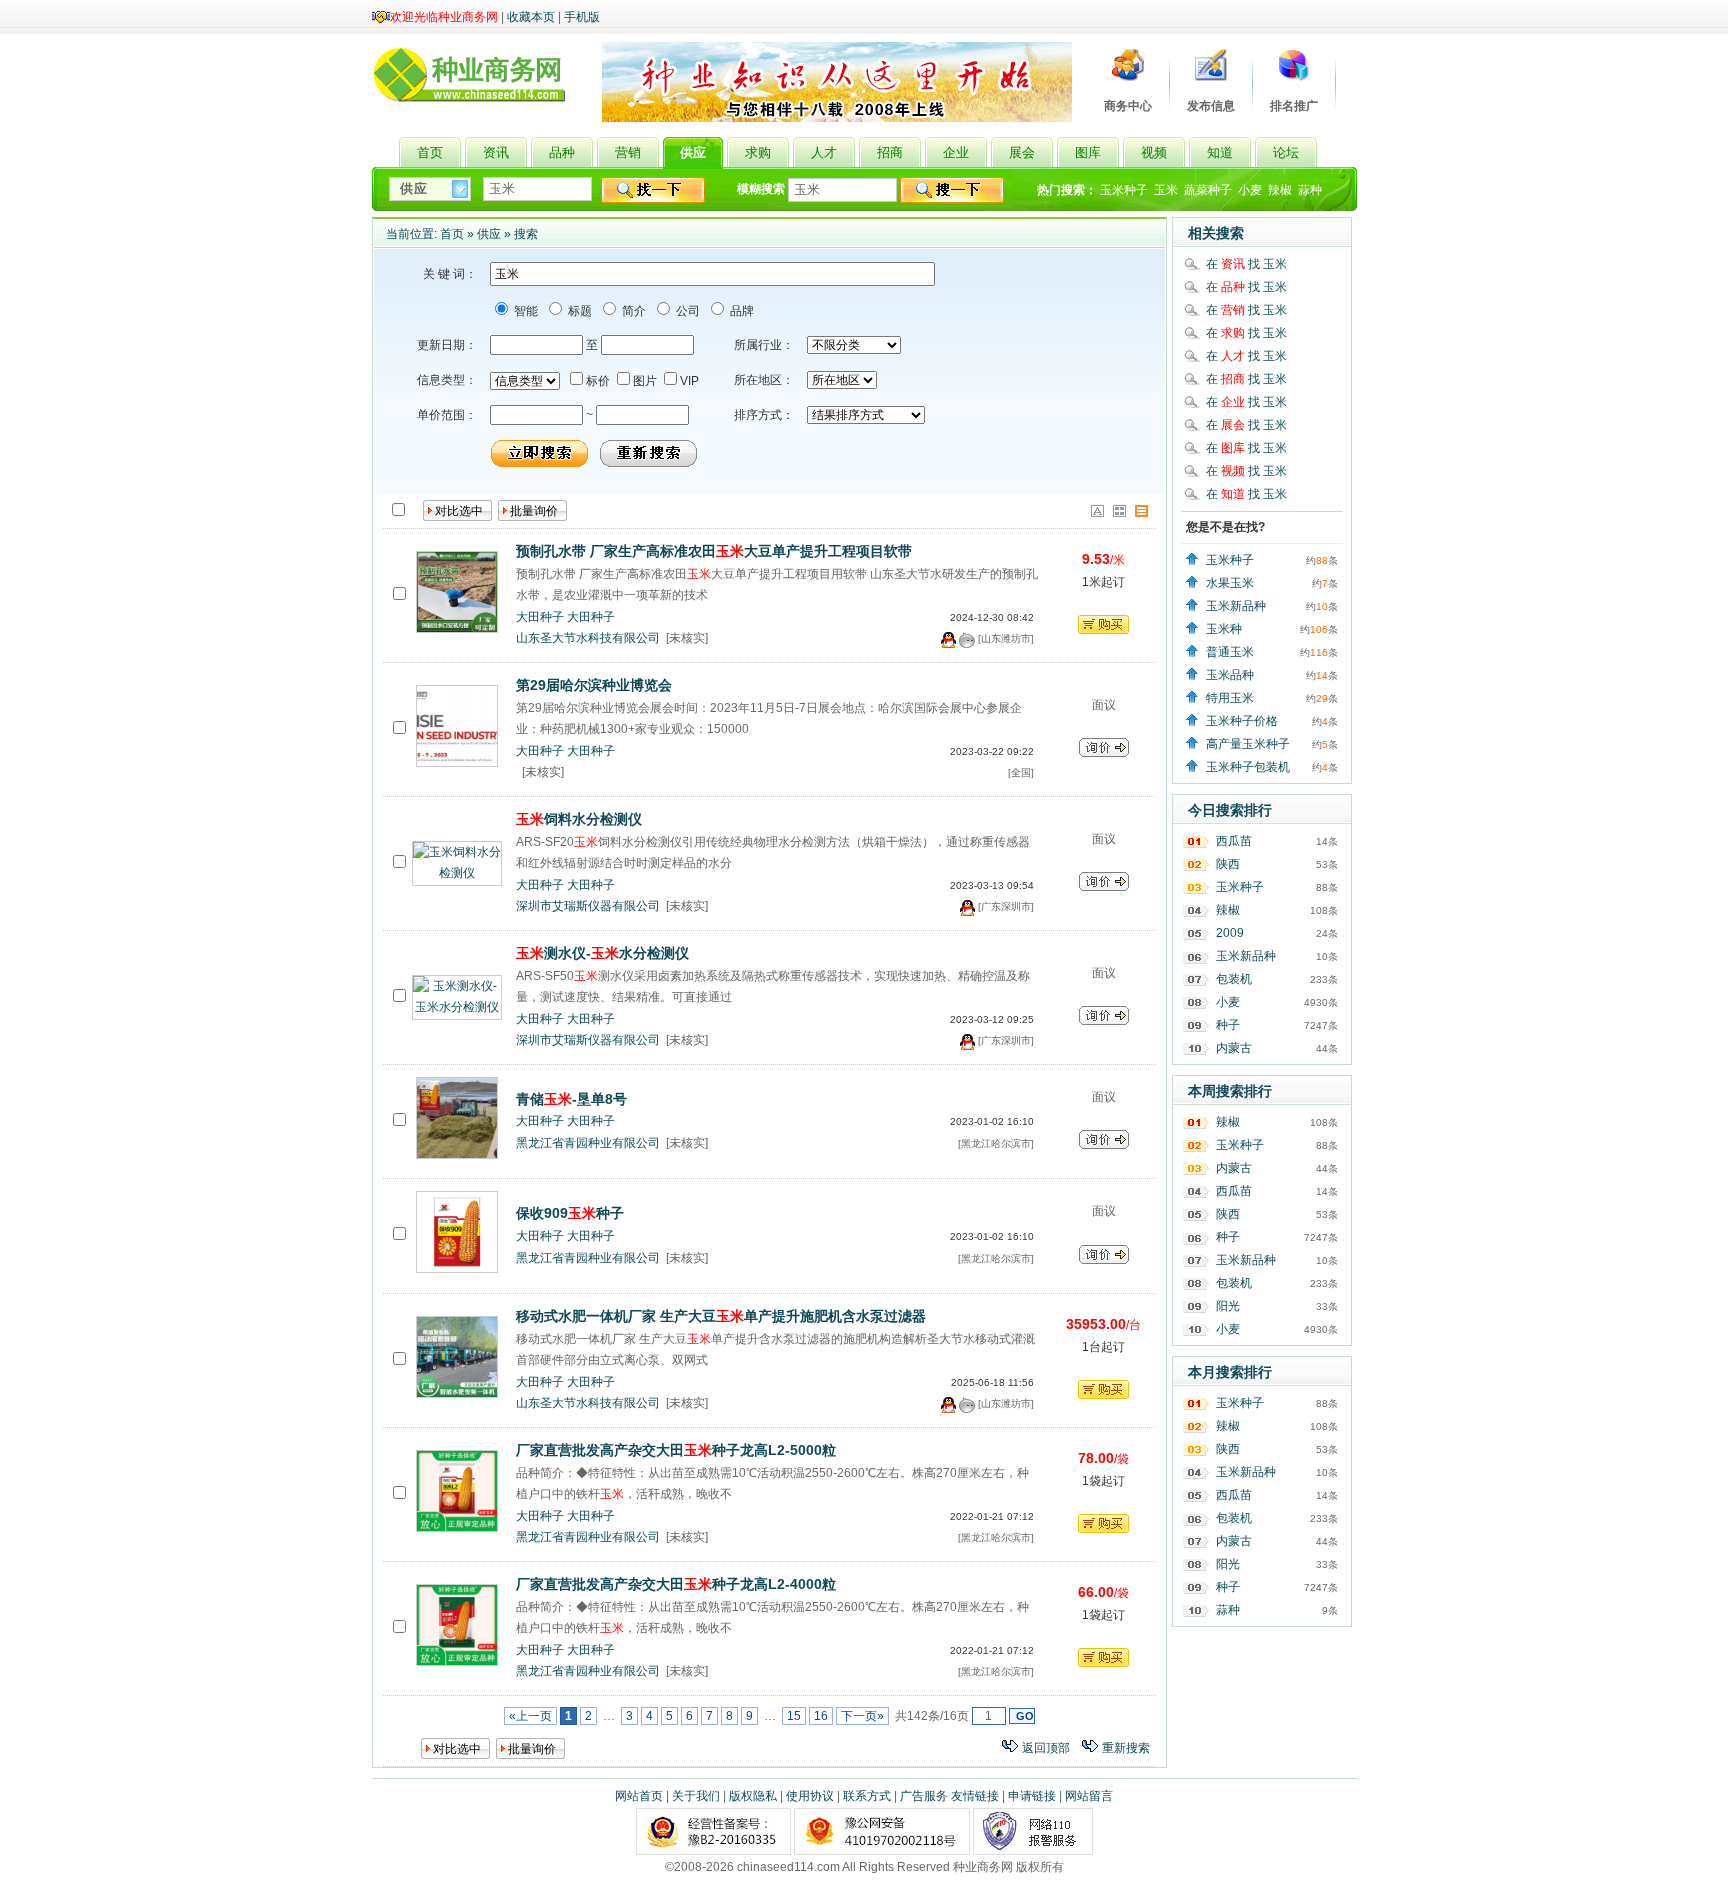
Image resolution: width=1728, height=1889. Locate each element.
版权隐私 (753, 1796)
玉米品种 (1230, 675)
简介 (632, 311)
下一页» (862, 1716)
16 (821, 1716)
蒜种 (1310, 190)
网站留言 (1089, 1796)
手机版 (582, 17)
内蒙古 (1234, 1048)
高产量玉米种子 (1248, 744)
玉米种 (1224, 629)
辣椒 (1280, 190)
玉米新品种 (1236, 606)
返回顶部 (1046, 1748)
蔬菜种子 (1208, 190)
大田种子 (540, 617)
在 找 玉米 (1246, 264)
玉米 (1166, 190)
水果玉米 (1230, 583)
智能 (524, 311)
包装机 (1234, 979)
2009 (1230, 933)
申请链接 (1032, 1796)
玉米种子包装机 (1248, 767)
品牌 (740, 311)
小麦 (1250, 190)
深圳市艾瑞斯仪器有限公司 (588, 906)
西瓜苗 (1234, 841)
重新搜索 (1126, 1748)
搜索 (526, 234)
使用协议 (810, 1796)
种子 (1228, 1025)
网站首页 (639, 1796)
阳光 (1228, 1306)
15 (794, 1716)
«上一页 (530, 1716)
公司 (686, 311)
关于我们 (696, 1796)
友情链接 (975, 1796)
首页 (452, 234)
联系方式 (867, 1796)
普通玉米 (1230, 652)
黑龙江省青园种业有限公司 (588, 1143)
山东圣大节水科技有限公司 (588, 638)
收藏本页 (531, 17)
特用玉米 (1230, 698)
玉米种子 (1124, 190)
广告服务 (924, 1796)
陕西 (1228, 864)
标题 (578, 311)
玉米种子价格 (1242, 721)
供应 (489, 234)
